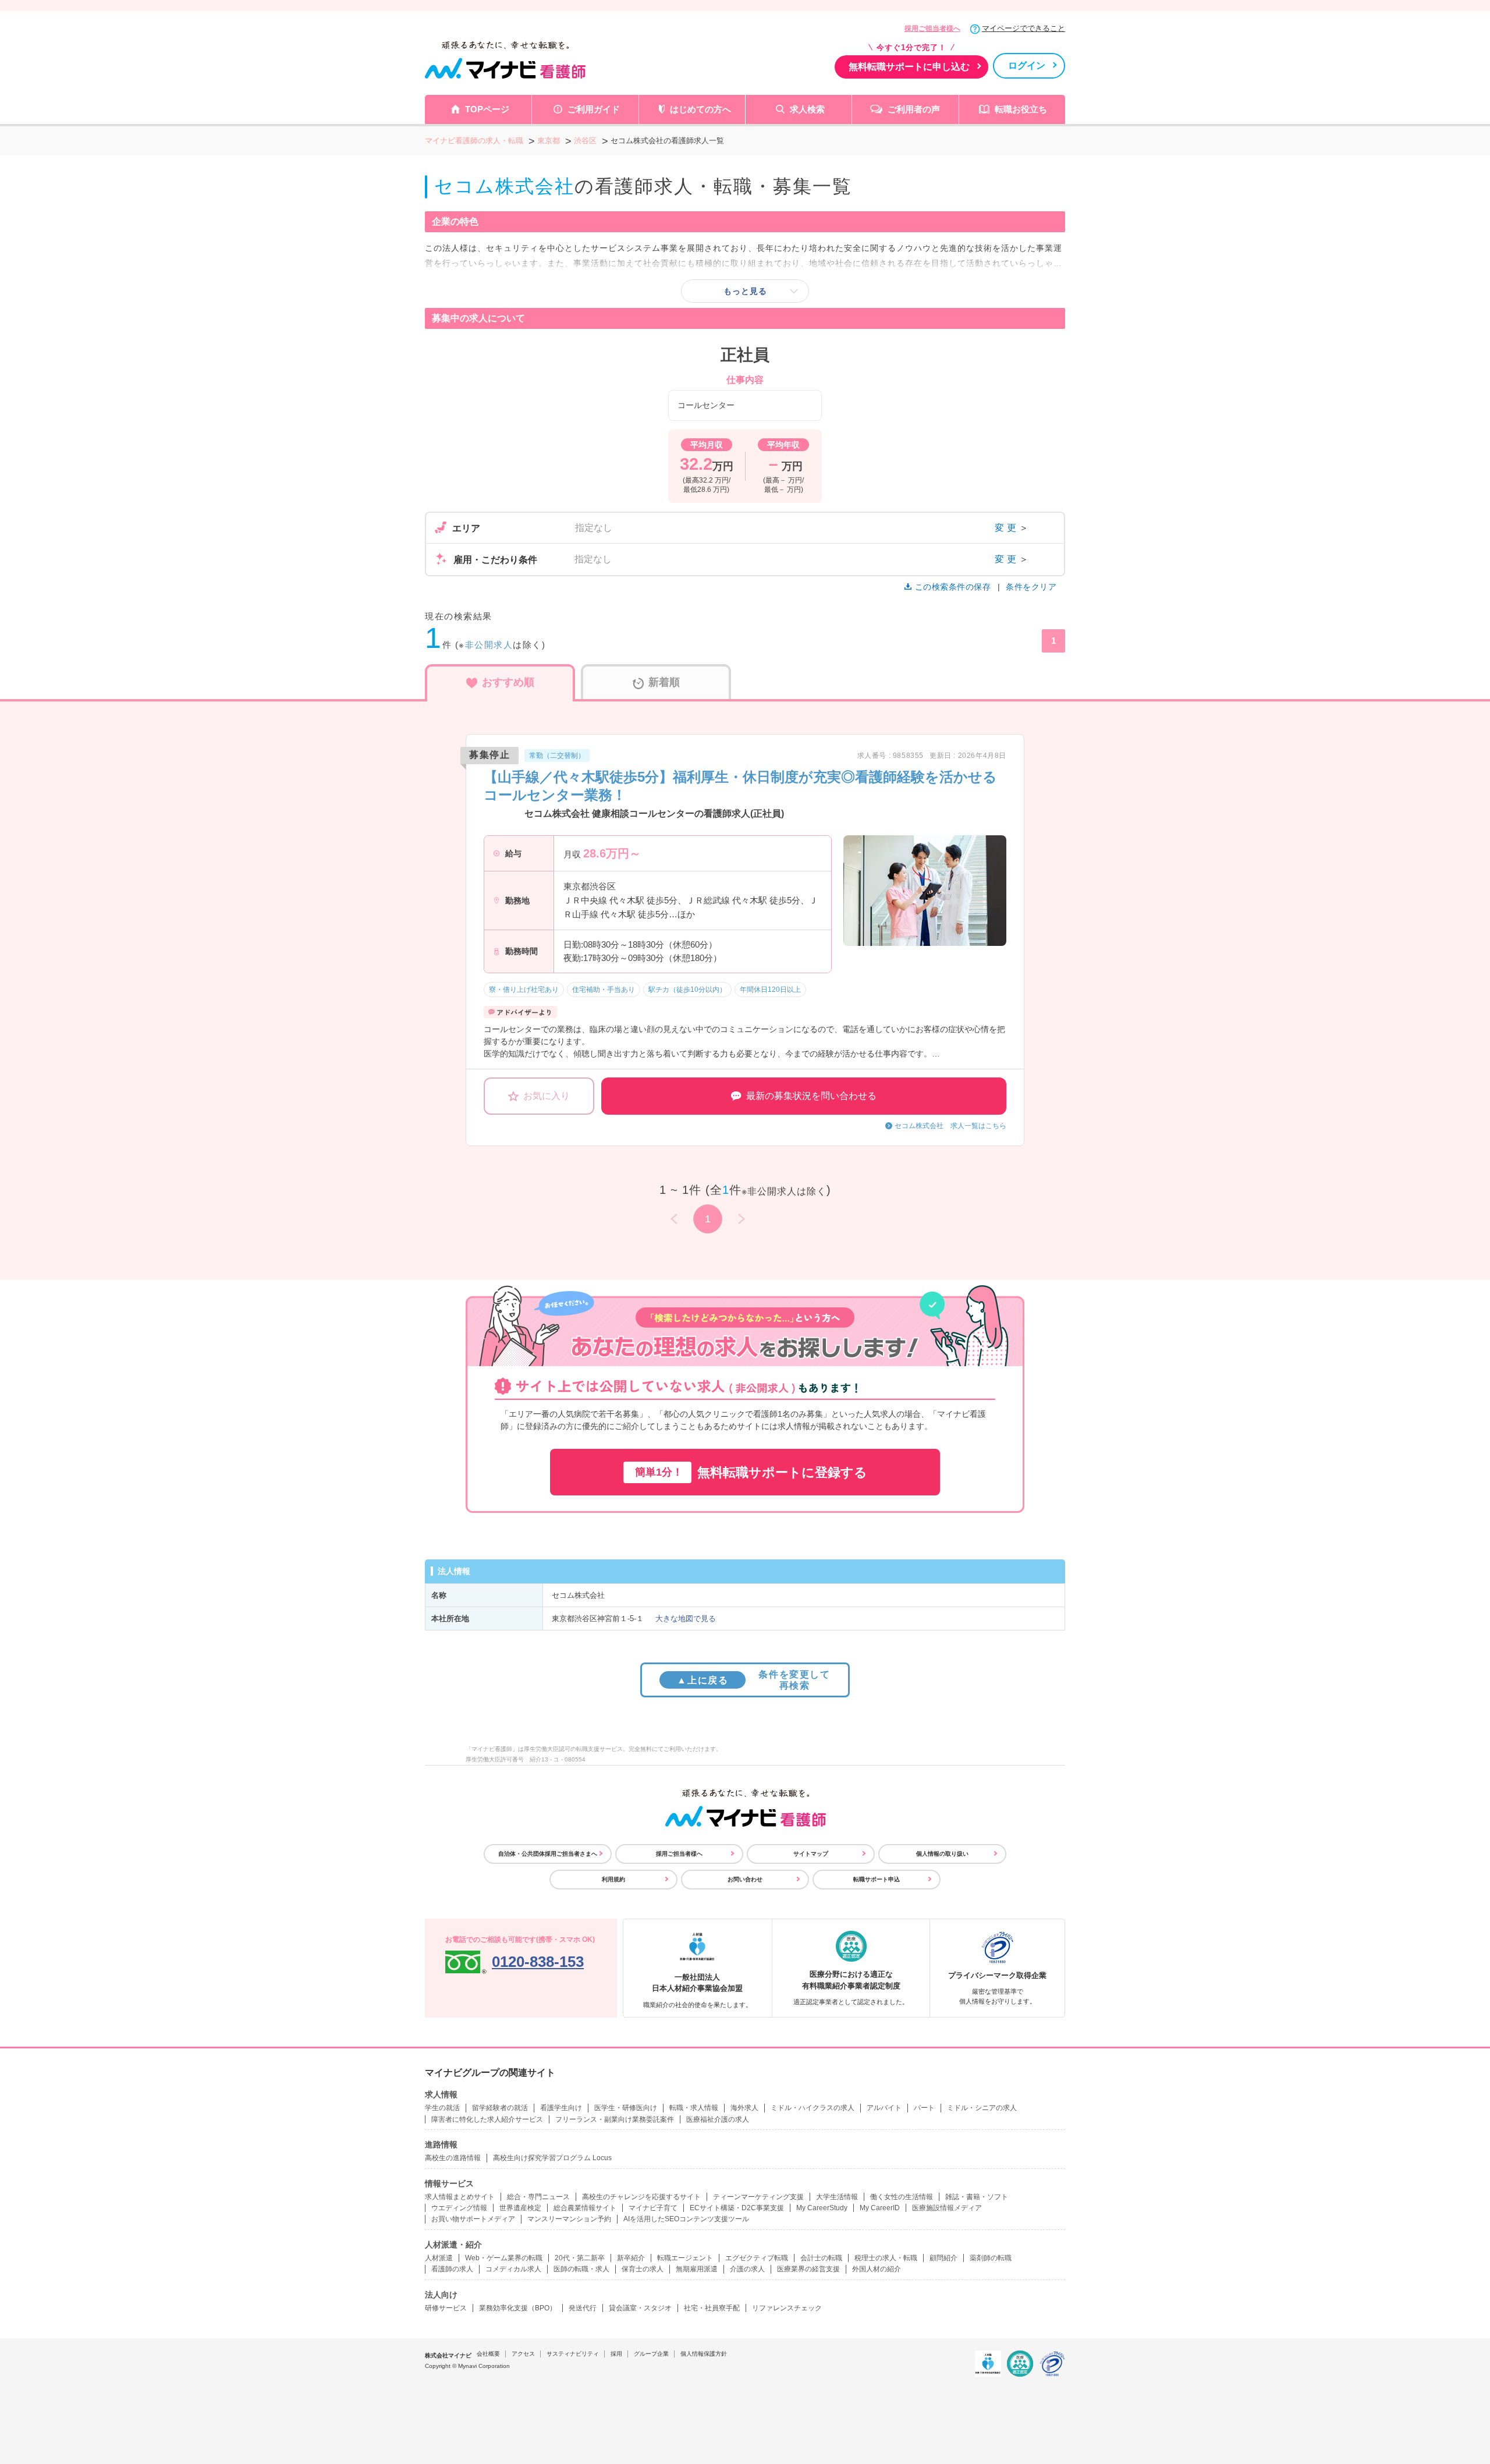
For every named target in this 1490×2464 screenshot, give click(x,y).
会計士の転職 (821, 2258)
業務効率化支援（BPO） (518, 2308)
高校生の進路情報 (453, 2158)
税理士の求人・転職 (886, 2258)
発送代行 (583, 2308)
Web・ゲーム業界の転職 (504, 2258)
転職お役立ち (1021, 109)
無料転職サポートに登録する (751, 1472)
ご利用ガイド (594, 109)
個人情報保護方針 (704, 2354)
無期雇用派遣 (697, 2269)
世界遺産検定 (520, 2208)
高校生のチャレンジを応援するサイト (641, 2197)
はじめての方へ (700, 109)
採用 (616, 2354)
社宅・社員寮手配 (712, 2308)
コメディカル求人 (513, 2269)
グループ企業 (651, 2354)
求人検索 (807, 109)
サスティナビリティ (573, 2354)
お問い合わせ (745, 1879)
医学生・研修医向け (626, 2108)
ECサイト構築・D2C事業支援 (737, 2208)
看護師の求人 (452, 2269)
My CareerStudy (822, 2208)
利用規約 (613, 1879)
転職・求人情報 (694, 2108)
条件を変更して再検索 (753, 1680)
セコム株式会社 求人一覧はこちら (950, 1126)
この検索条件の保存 (953, 587)
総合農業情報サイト (585, 2208)
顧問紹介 (943, 2258)
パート (924, 2108)
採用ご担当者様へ (932, 29)
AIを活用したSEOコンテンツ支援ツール (686, 2219)
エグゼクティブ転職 (757, 2258)
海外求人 (744, 2108)
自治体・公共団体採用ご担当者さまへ (548, 1854)
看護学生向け (561, 2108)
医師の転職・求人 (581, 2269)
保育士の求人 (643, 2269)
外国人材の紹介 (877, 2269)
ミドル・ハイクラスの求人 (813, 2108)
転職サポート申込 (877, 1879)
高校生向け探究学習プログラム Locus (552, 2158)
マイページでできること (1024, 28)
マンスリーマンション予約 (569, 2219)
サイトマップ (811, 1854)
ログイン (1027, 65)
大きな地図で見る (686, 1619)
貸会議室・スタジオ (640, 2308)
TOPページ (487, 109)
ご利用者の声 (914, 109)
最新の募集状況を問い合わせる (811, 1096)
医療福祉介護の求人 (718, 2119)
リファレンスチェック (787, 2308)
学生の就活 (442, 2108)
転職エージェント (685, 2258)
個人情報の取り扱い (942, 1854)
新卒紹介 (631, 2258)
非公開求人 (489, 645)
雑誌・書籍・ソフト (977, 2197)
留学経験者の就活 (500, 2108)
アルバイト (884, 2108)
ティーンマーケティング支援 (758, 2197)
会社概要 (488, 2354)
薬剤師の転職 (991, 2258)
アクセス (523, 2354)
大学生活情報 (837, 2197)
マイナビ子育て (653, 2208)
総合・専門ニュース (538, 2197)
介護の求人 (747, 2269)
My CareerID (880, 2208)
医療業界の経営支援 (808, 2269)
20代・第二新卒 (580, 2258)
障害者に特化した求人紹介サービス (487, 2119)
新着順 (664, 682)
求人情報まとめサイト (460, 2197)
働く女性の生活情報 (902, 2197)
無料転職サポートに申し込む (909, 67)
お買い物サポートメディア (473, 2219)
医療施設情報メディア (947, 2208)
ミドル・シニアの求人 (982, 2108)
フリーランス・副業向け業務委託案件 (615, 2119)
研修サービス (446, 2308)
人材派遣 (439, 2258)
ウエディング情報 (459, 2208)
